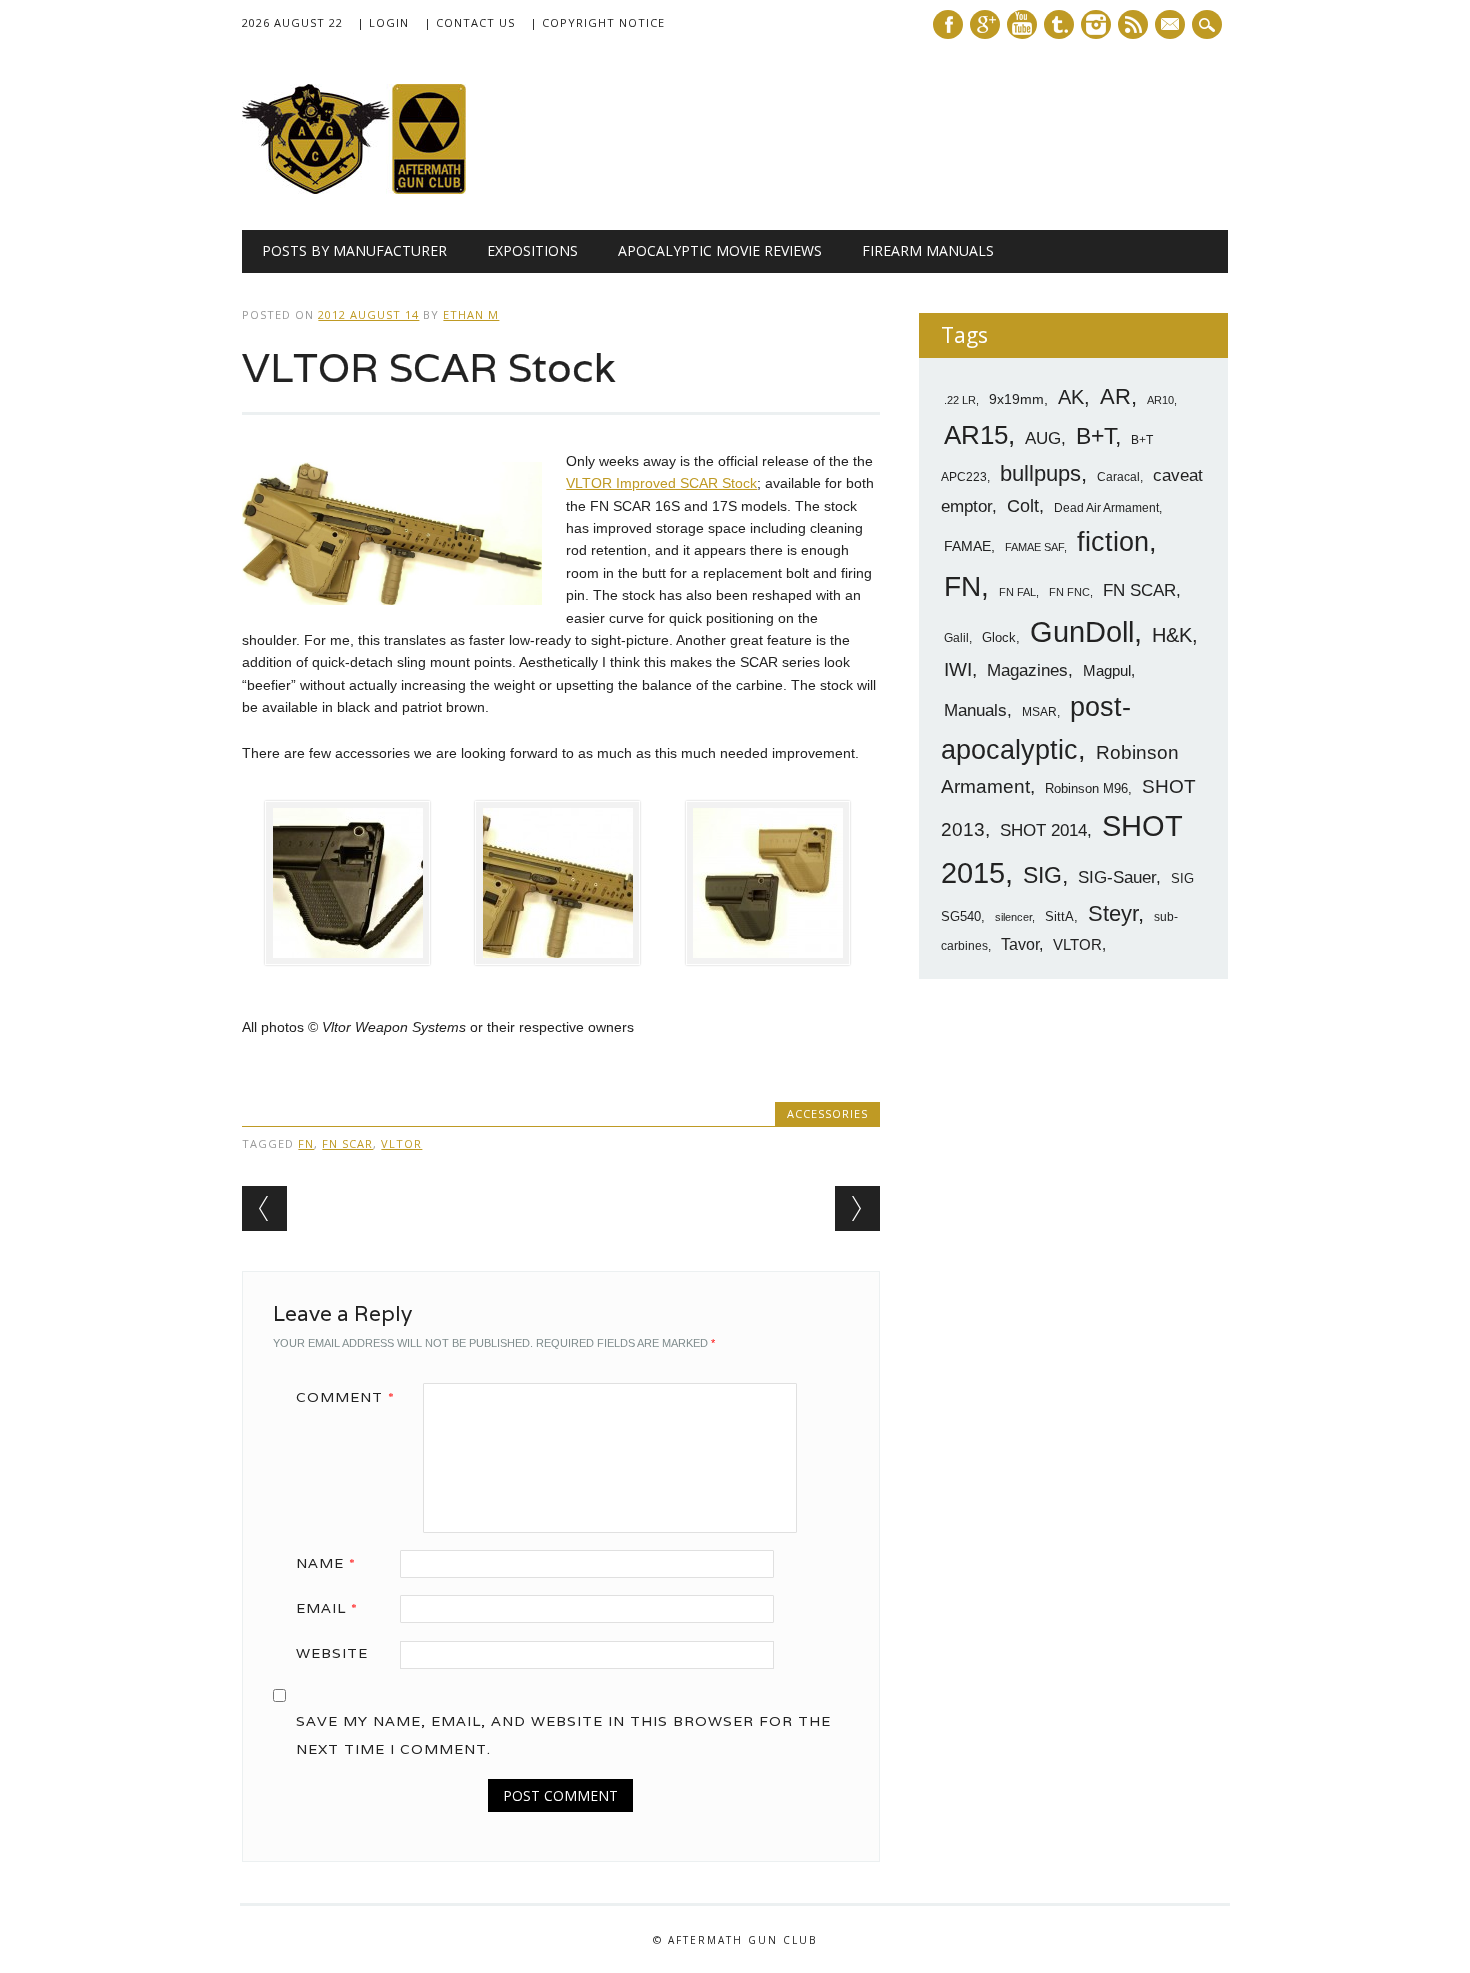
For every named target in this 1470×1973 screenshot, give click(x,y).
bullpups (1040, 473)
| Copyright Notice (597, 22)
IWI (958, 669)
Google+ (985, 24)
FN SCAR (347, 1143)
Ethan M (471, 314)
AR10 (1160, 400)
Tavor (1020, 944)
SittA (1059, 916)
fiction (1113, 542)
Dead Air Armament (1106, 508)
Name (326, 1563)
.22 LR (960, 400)
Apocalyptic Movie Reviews (720, 250)
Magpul (1107, 670)
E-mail (1172, 26)
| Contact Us (469, 22)
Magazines (1027, 670)
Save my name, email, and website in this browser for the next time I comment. (563, 1735)
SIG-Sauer (1117, 877)
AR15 (976, 435)
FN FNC (1069, 592)
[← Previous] (264, 1208)
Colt (1023, 506)
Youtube (1022, 24)
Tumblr (1059, 24)
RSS (1133, 24)
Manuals (975, 710)
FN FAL (1017, 592)
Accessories (827, 1113)
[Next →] (857, 1208)
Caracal (1118, 477)
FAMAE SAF (1034, 547)
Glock (999, 637)
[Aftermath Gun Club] (392, 189)
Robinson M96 (1086, 788)
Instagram (1096, 24)
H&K (1172, 634)
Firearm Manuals (928, 250)
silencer (1013, 917)
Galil (956, 638)
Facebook (948, 24)
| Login (383, 22)
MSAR (1039, 712)
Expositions (532, 250)
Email (327, 1608)
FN (306, 1143)
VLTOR (401, 1143)
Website (332, 1653)
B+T (1095, 436)
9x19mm (1016, 399)
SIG (1042, 875)
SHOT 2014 (1043, 830)
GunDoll (1082, 632)
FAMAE (967, 546)
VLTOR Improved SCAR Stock (661, 483)
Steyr (1113, 913)
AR (1115, 396)
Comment (345, 1397)
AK (1071, 397)
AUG (1043, 438)
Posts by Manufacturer (354, 250)
